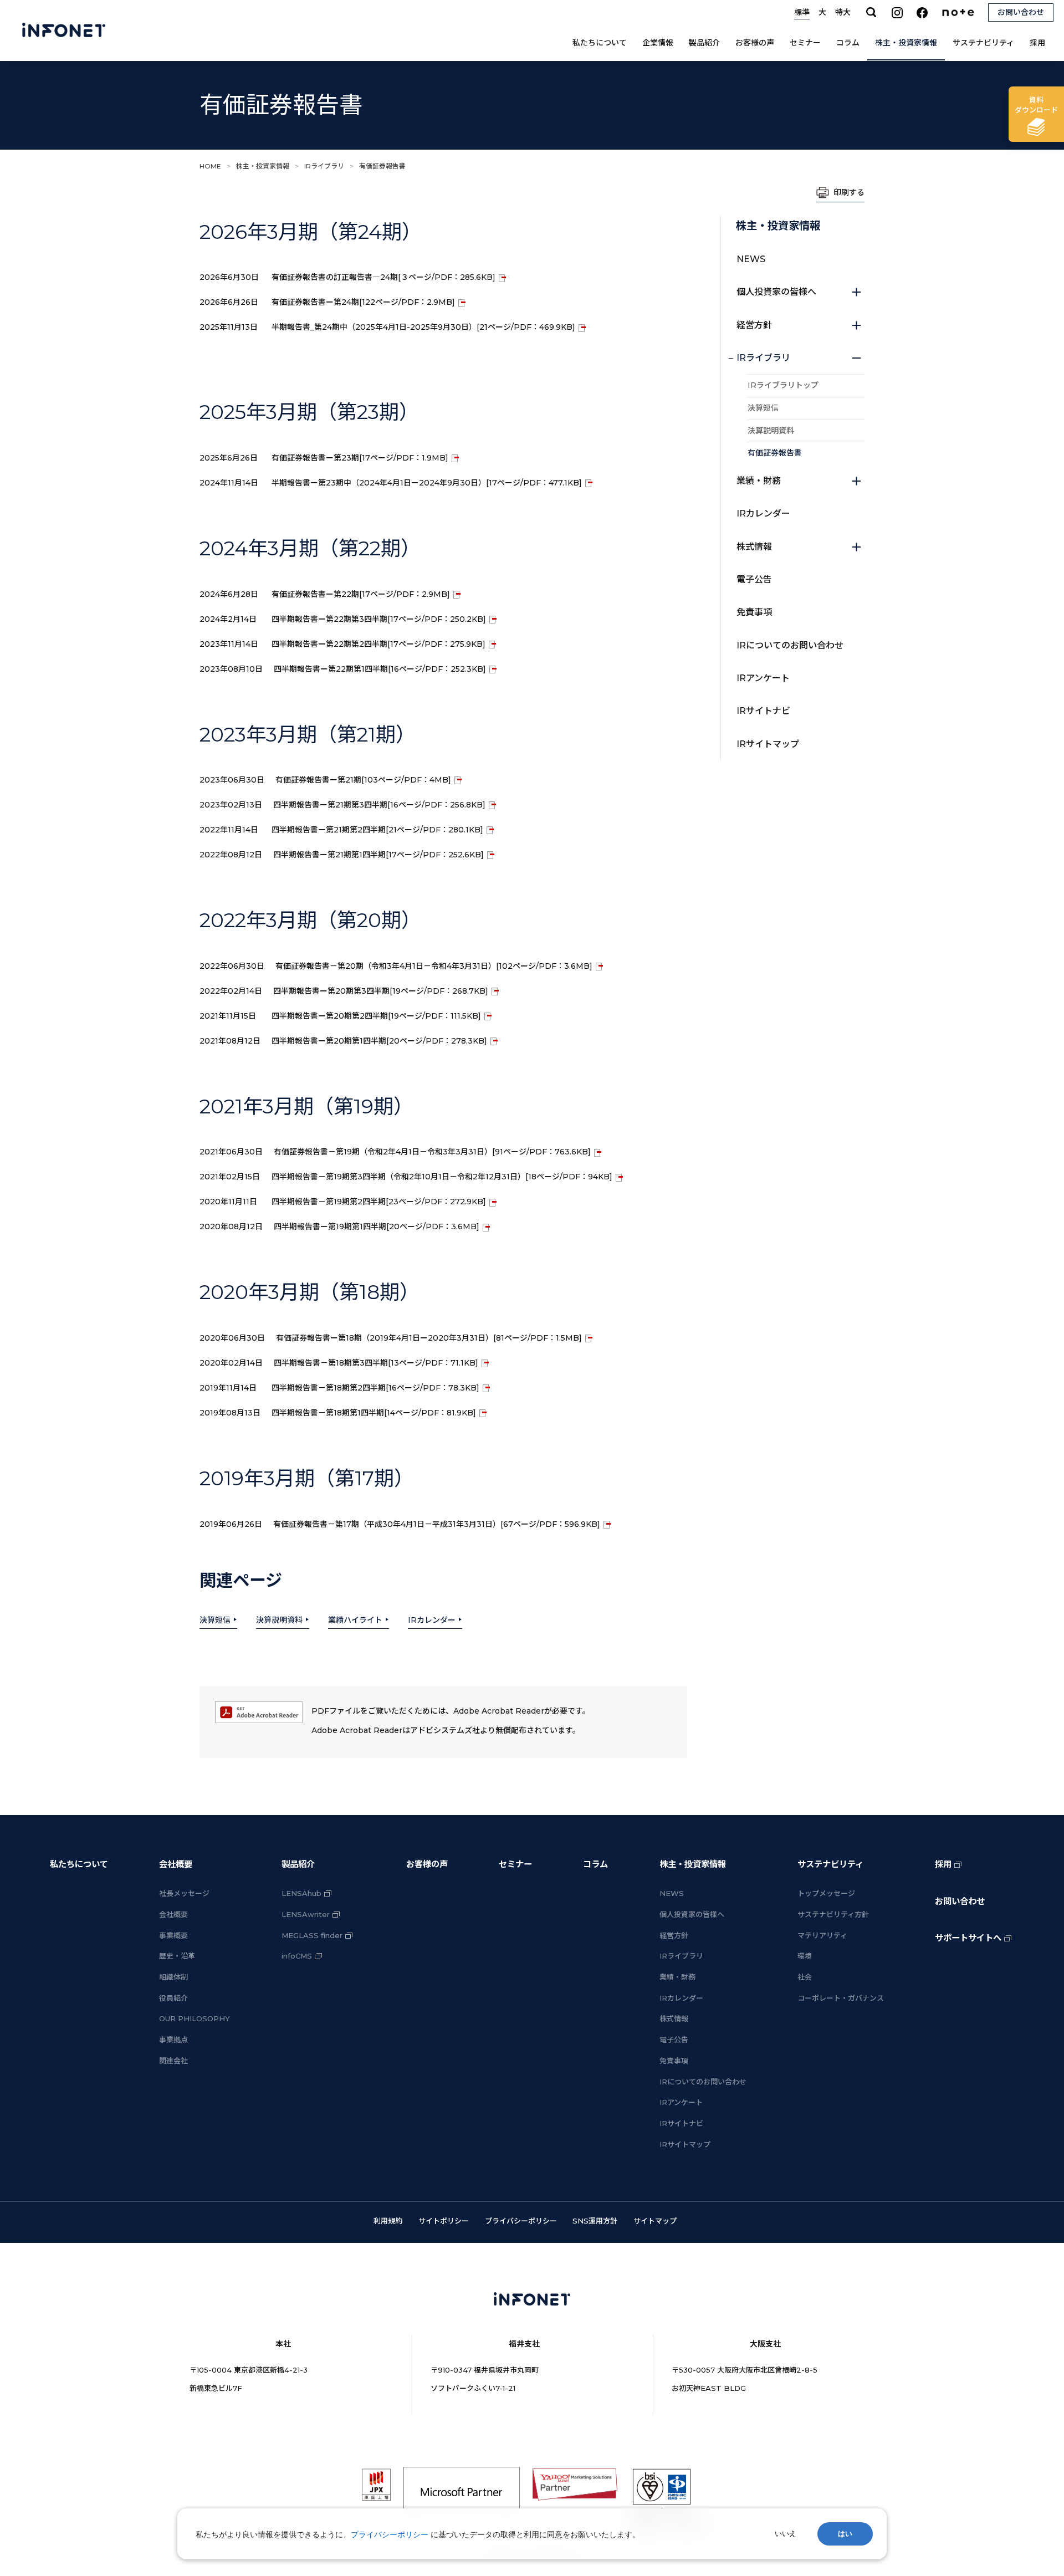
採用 (1037, 43)
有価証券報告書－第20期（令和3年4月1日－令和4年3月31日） (434, 966)
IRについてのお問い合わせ (790, 645)
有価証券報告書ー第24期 (363, 302)
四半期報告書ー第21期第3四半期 (379, 805)
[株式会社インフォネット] (64, 30)
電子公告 (754, 579)
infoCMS (297, 1956)
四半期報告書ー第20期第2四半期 (376, 1016)
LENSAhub (301, 1893)
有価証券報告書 (775, 453)
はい (845, 2534)
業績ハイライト (355, 1620)
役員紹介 (173, 1998)
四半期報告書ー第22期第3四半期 (379, 619)
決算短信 (215, 1620)
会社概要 (176, 1864)
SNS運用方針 (595, 2221)
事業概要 (173, 1935)
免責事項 (754, 612)
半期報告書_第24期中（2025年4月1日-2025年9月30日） (423, 327)
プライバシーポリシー (521, 2221)
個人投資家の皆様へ (776, 292)
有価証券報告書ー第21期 (363, 780)
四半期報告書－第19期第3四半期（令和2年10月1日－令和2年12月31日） (442, 1177)
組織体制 (173, 1977)
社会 (805, 1977)
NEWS (751, 259)
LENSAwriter (306, 1914)
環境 (805, 1956)
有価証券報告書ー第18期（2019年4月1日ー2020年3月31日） (429, 1338)
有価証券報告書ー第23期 (360, 458)
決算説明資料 (279, 1620)
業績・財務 (759, 481)
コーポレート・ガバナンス (841, 1998)
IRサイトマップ (768, 744)
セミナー (805, 43)
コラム (848, 43)
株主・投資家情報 (906, 43)
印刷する (849, 192)
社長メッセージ (184, 1893)
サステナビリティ (983, 43)
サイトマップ (655, 2221)
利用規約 (388, 2221)
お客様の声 (755, 43)
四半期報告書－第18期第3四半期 (376, 1363)
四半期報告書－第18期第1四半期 (374, 1413)
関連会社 (173, 2061)
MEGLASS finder (312, 1935)
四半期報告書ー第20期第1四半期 (379, 1041)
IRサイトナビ (763, 711)
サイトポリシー (444, 2221)
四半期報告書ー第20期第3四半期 (381, 991)
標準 (802, 12)
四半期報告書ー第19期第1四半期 (377, 1226)
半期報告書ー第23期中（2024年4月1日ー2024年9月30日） (427, 483)
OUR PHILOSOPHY (195, 2018)
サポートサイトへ (968, 1938)
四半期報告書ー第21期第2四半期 (377, 830)
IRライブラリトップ (783, 385)
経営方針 (754, 325)
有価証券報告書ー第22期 (361, 594)
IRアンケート (763, 678)
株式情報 (754, 547)
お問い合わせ (960, 1901)
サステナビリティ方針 (833, 1914)
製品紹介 (704, 43)
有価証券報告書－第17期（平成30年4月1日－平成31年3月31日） (437, 1524)
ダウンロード (1036, 105)
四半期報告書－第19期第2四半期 (379, 1202)
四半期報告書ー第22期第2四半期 (378, 644)
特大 (843, 12)
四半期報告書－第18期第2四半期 (375, 1388)
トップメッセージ (826, 1893)
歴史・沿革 (177, 1956)
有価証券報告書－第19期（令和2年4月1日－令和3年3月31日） (432, 1152)
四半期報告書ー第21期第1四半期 (378, 855)
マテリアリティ (822, 1935)
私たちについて (600, 43)
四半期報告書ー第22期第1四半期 (380, 669)
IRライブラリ (324, 166)
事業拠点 (173, 2040)
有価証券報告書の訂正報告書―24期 (383, 277)
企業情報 (658, 43)
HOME (210, 166)
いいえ (786, 2534)
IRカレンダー (432, 1620)
